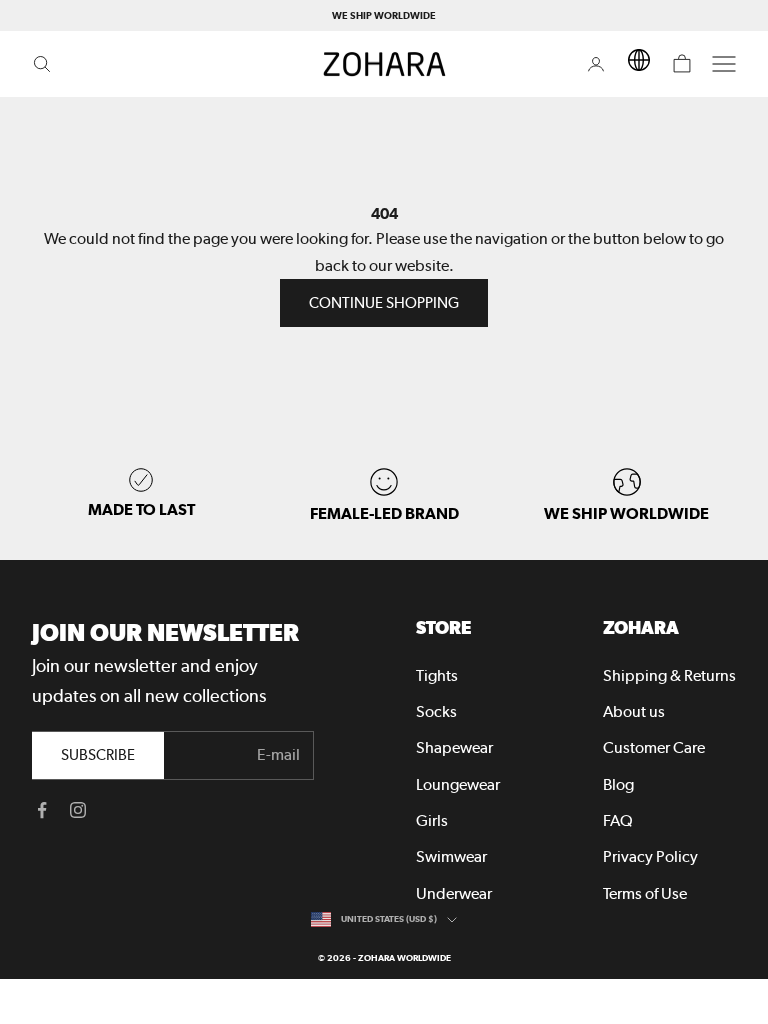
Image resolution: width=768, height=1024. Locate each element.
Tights (437, 675)
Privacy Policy (650, 856)
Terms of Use (645, 893)
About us (634, 711)
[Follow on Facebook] (42, 810)
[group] (626, 495)
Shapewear (454, 747)
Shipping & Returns (669, 675)
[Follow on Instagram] (78, 810)
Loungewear (458, 784)
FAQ (618, 820)
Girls (432, 820)
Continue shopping (384, 303)
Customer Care (654, 747)
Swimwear (451, 856)
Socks (436, 711)
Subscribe (98, 755)
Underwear (454, 893)
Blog (618, 784)
